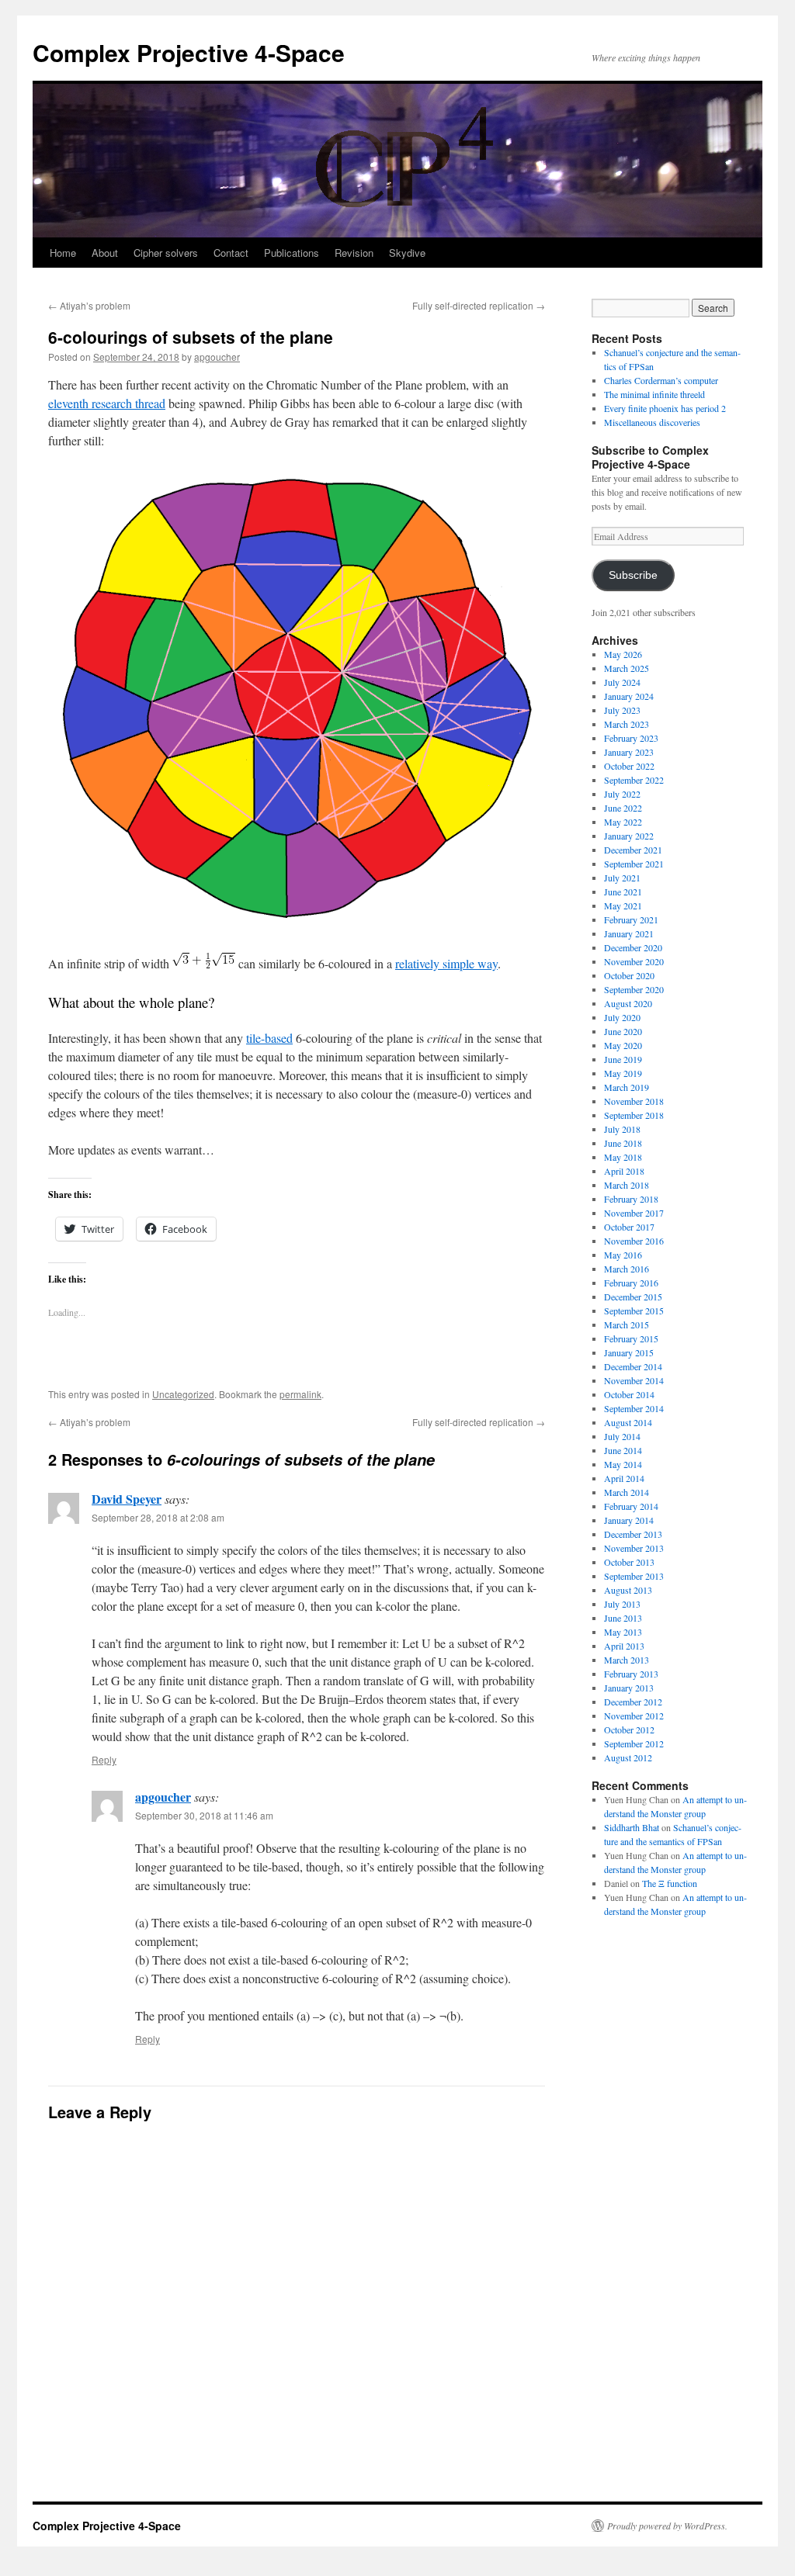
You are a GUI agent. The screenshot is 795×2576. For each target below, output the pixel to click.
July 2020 (622, 1017)
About (105, 253)
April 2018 (624, 1171)
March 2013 (627, 1660)
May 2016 (623, 1255)
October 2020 (629, 975)
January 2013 (629, 1688)
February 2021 (631, 919)
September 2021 (634, 864)
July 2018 (622, 1129)
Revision (354, 253)
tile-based (269, 1038)
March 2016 (627, 1269)
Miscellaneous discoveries (652, 422)
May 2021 (623, 905)
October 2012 (629, 1729)
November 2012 (634, 1716)
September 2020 (634, 989)
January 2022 (629, 836)
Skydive (407, 253)
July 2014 (622, 1436)
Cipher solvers (166, 253)
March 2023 (627, 724)
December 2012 (633, 1702)
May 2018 (623, 1157)
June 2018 (623, 1143)
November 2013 (634, 1548)
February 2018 (631, 1199)
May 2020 (623, 1045)
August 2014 (628, 1422)
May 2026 (623, 654)
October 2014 (629, 1394)
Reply (104, 1759)
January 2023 (629, 752)
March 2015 (627, 1324)
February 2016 (631, 1283)
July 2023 (622, 710)
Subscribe (633, 575)
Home (63, 253)
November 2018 (634, 1101)
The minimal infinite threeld (654, 394)
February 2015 (631, 1338)
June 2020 (623, 1031)
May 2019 (623, 1073)
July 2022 (622, 794)
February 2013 (631, 1674)
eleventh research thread (107, 403)
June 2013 (623, 1618)
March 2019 (627, 1087)
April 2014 (624, 1478)
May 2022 (623, 822)
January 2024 (629, 696)
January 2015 (629, 1352)
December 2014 (633, 1366)
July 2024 (622, 682)
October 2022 (629, 766)
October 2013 (629, 1562)
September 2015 (634, 1311)
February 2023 (631, 738)
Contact (231, 253)
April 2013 (624, 1646)
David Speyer (127, 1499)
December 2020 (633, 947)
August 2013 (628, 1590)
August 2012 (628, 1757)
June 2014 (623, 1450)
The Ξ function (670, 1883)
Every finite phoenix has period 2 (665, 408)
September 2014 (634, 1408)
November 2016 (634, 1241)
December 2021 (633, 850)
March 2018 (627, 1185)
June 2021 (623, 892)
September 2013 (634, 1576)
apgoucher (217, 357)
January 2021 (629, 933)
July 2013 (622, 1604)
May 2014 (623, 1464)
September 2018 (634, 1115)
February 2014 (631, 1506)
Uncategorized (183, 1394)
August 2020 (628, 1003)
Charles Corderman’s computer (661, 380)
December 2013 (633, 1534)
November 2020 (634, 961)
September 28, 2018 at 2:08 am (158, 1517)
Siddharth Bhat (632, 1827)
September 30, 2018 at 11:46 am (204, 1815)
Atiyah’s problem (89, 305)
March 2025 (627, 668)
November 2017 (634, 1213)
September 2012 (634, 1743)
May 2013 (623, 1632)
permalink (300, 1394)
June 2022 (623, 808)
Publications (292, 253)
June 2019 (623, 1059)
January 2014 (629, 1520)
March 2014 (627, 1492)
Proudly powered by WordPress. (667, 2526)
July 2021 (622, 878)
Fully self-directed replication (479, 305)
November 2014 (634, 1380)
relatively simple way (446, 963)
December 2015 (633, 1297)
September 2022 (634, 780)
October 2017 (629, 1227)
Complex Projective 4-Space (189, 52)
